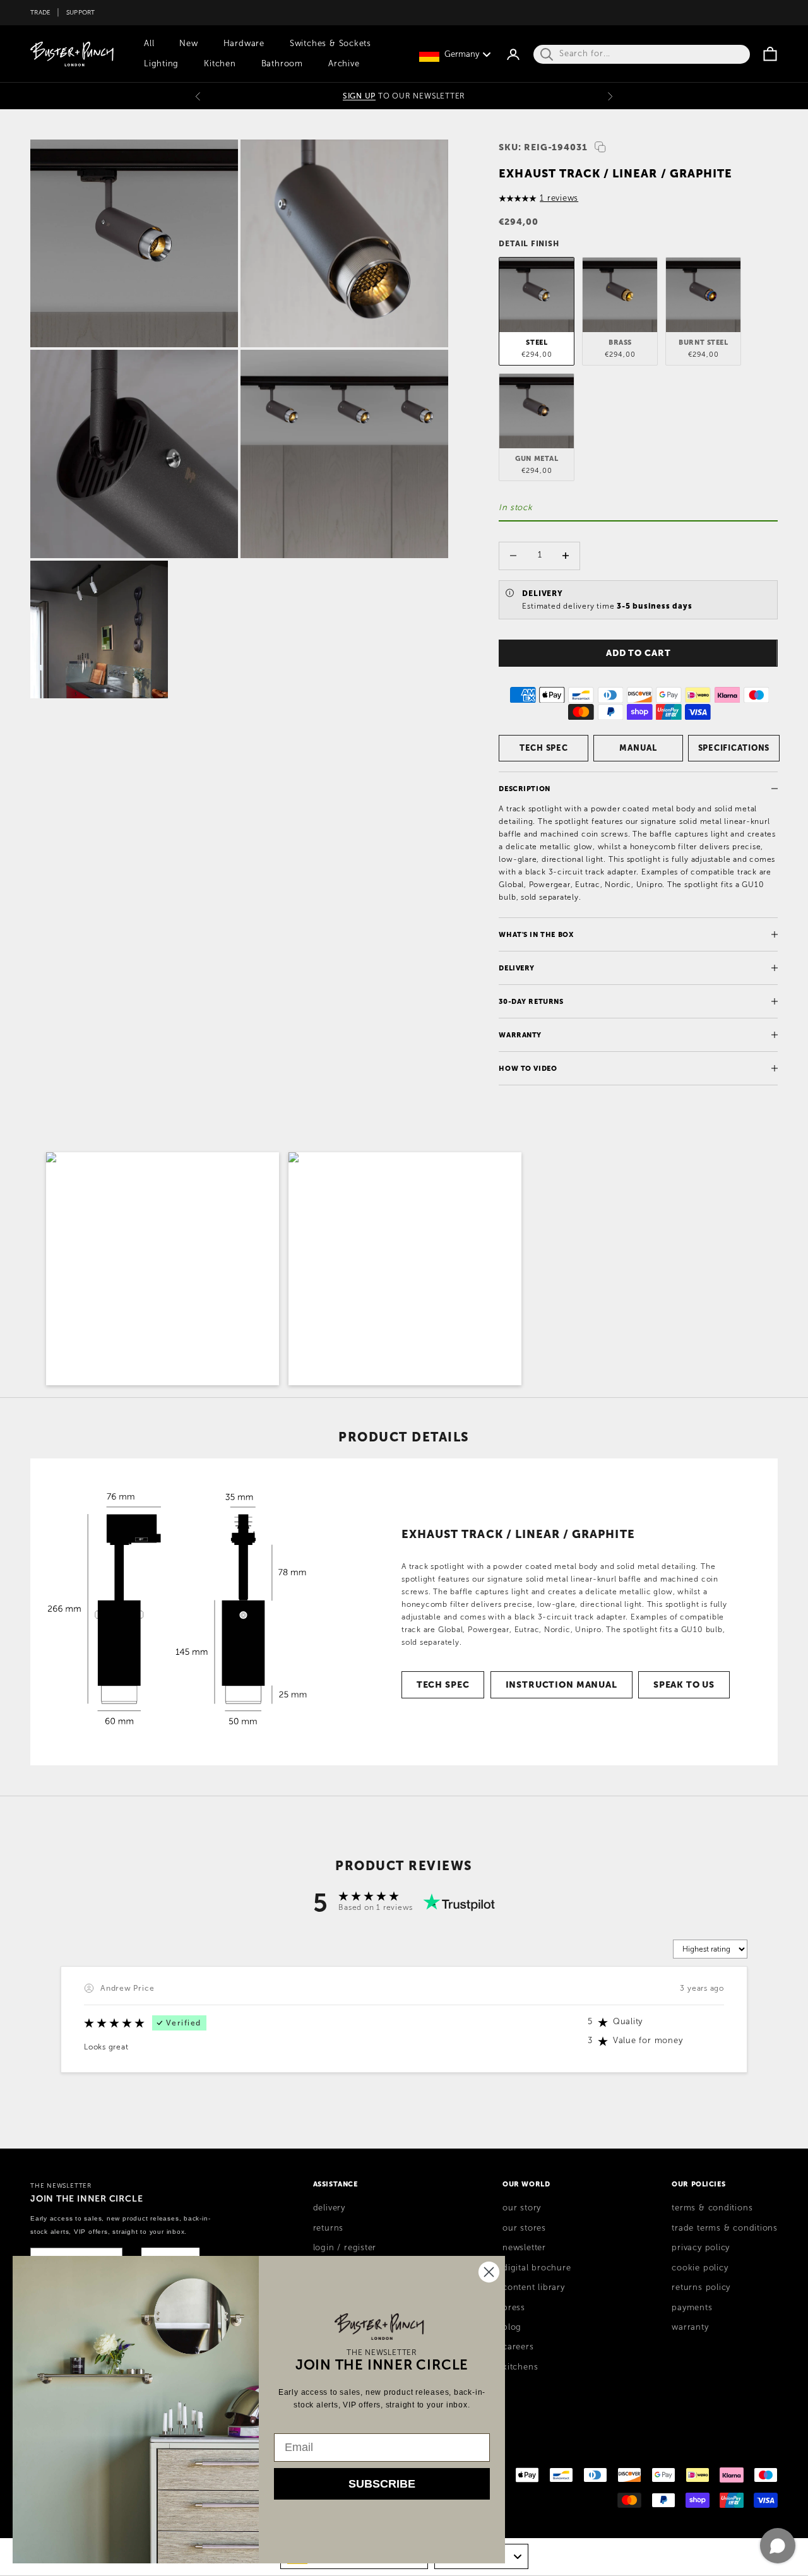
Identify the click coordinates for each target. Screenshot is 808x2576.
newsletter (524, 2248)
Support (81, 12)
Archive (344, 64)
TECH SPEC (544, 748)
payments (692, 2308)
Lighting (161, 64)
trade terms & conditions (725, 2228)
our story (522, 2208)
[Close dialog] (489, 2272)
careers (518, 2347)
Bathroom (282, 64)
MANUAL (638, 748)
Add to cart (639, 653)
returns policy (701, 2287)
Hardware (244, 44)
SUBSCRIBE (382, 2484)
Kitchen (220, 64)
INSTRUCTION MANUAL (561, 1685)
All (149, 44)
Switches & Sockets (330, 44)
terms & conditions (712, 2208)
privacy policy (701, 2248)
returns (328, 2228)
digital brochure (537, 2268)
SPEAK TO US (684, 1685)
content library (534, 2287)
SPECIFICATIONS (734, 748)
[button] (163, 1269)
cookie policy (700, 2268)
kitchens (520, 2367)
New (188, 44)
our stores (524, 2228)
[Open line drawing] (180, 1612)
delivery (329, 2208)
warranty (690, 2327)
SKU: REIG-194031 (543, 147)
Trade (40, 12)
